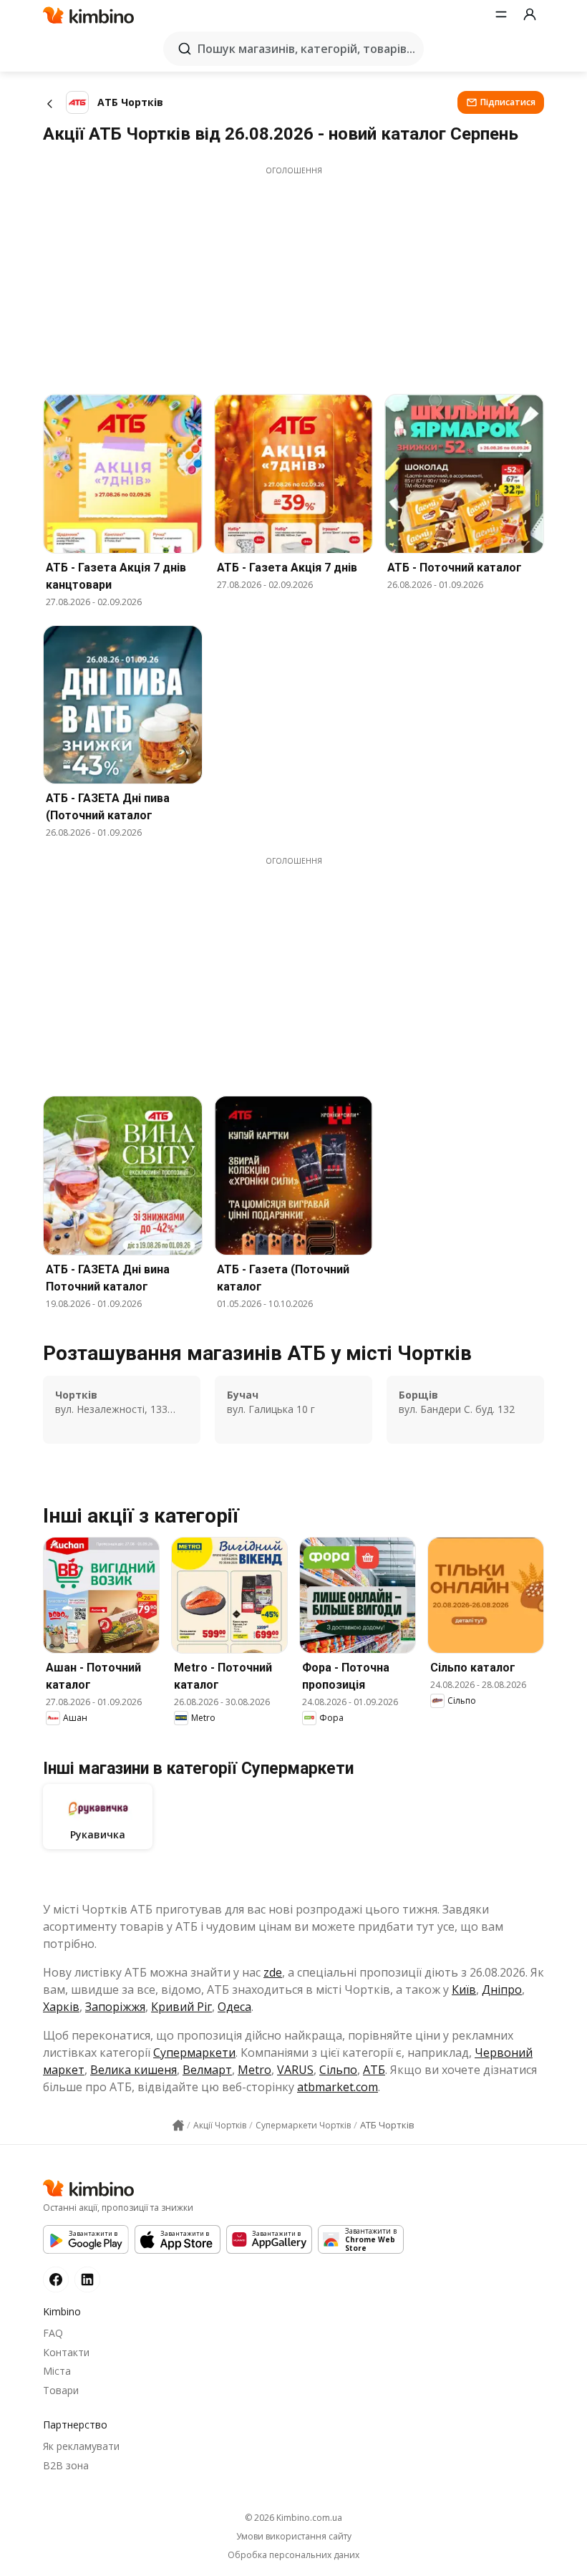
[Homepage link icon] (178, 2126)
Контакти (66, 2352)
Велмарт (207, 2070)
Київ (464, 1989)
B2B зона (66, 2465)
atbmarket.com (338, 2087)
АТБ (374, 2070)
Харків (61, 2007)
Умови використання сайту (294, 2537)
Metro (254, 2070)
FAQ (53, 2333)
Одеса (234, 2007)
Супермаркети (194, 2052)
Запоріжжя (115, 2007)
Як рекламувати (81, 2446)
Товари (61, 2390)
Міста (57, 2371)
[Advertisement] (293, 276)
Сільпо (338, 2070)
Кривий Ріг (181, 2007)
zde (273, 1972)
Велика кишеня (134, 2070)
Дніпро (502, 1989)
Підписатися (508, 102)
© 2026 (293, 2518)
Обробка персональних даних (293, 2555)
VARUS (295, 2070)
